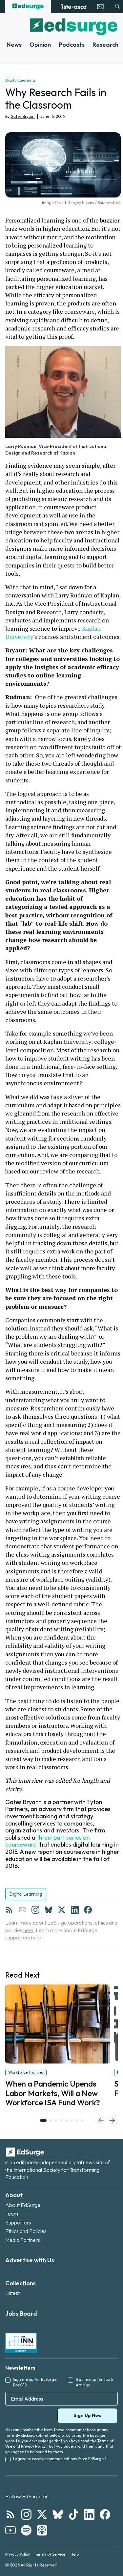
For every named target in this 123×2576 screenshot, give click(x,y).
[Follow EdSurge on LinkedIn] (89, 2514)
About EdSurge (23, 2205)
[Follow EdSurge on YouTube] (10, 2530)
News (14, 45)
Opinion (40, 45)
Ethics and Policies (26, 2231)
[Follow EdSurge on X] (42, 2514)
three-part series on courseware (48, 1841)
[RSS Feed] (9, 1910)
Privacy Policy (33, 2446)
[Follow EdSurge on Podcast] (42, 2530)
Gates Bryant (23, 116)
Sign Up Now (88, 2415)
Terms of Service (50, 2554)
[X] (62, 1910)
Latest (12, 2293)
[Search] (117, 7)
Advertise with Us (30, 2260)
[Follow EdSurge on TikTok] (73, 2514)
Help (75, 2554)
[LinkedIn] (75, 1910)
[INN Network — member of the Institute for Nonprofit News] (21, 2343)
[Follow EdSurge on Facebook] (105, 2514)
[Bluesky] (49, 1910)
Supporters (18, 2222)
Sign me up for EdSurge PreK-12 (35, 2382)
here (28, 1930)
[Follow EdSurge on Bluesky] (58, 2514)
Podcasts (72, 45)
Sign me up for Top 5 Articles (94, 2382)
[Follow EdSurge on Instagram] (26, 2514)
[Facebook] (88, 1910)
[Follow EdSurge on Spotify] (26, 2530)
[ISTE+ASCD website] (74, 7)
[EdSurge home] (28, 7)
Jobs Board (21, 2313)
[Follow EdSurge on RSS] (10, 2514)
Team (12, 2214)
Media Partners (23, 2240)
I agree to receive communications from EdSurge (60, 2459)
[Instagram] (35, 1910)
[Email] (22, 1910)
